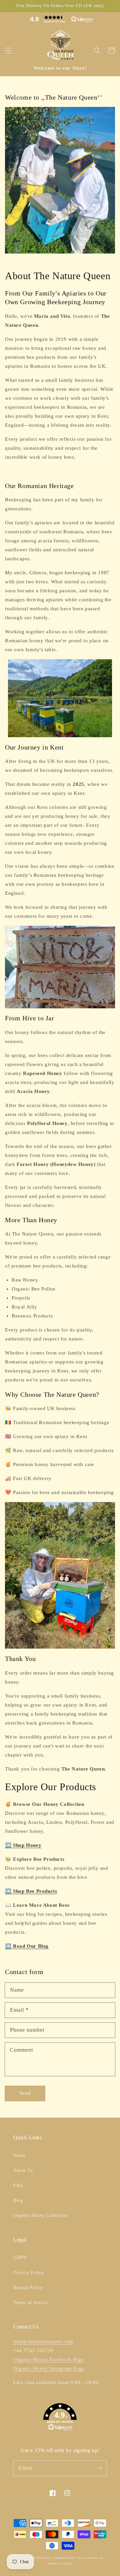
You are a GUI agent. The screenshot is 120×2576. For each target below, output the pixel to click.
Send (25, 2093)
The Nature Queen (39, 2558)
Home (19, 2155)
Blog (18, 2200)
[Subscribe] (99, 2468)
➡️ (23, 1845)
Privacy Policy (28, 2273)
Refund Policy (28, 2288)
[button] (60, 19)
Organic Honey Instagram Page (49, 2368)
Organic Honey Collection (40, 2215)
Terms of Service (31, 2303)
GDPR (20, 2257)
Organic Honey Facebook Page (48, 2359)
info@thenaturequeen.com (43, 2341)
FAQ (18, 2185)
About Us (23, 2170)
